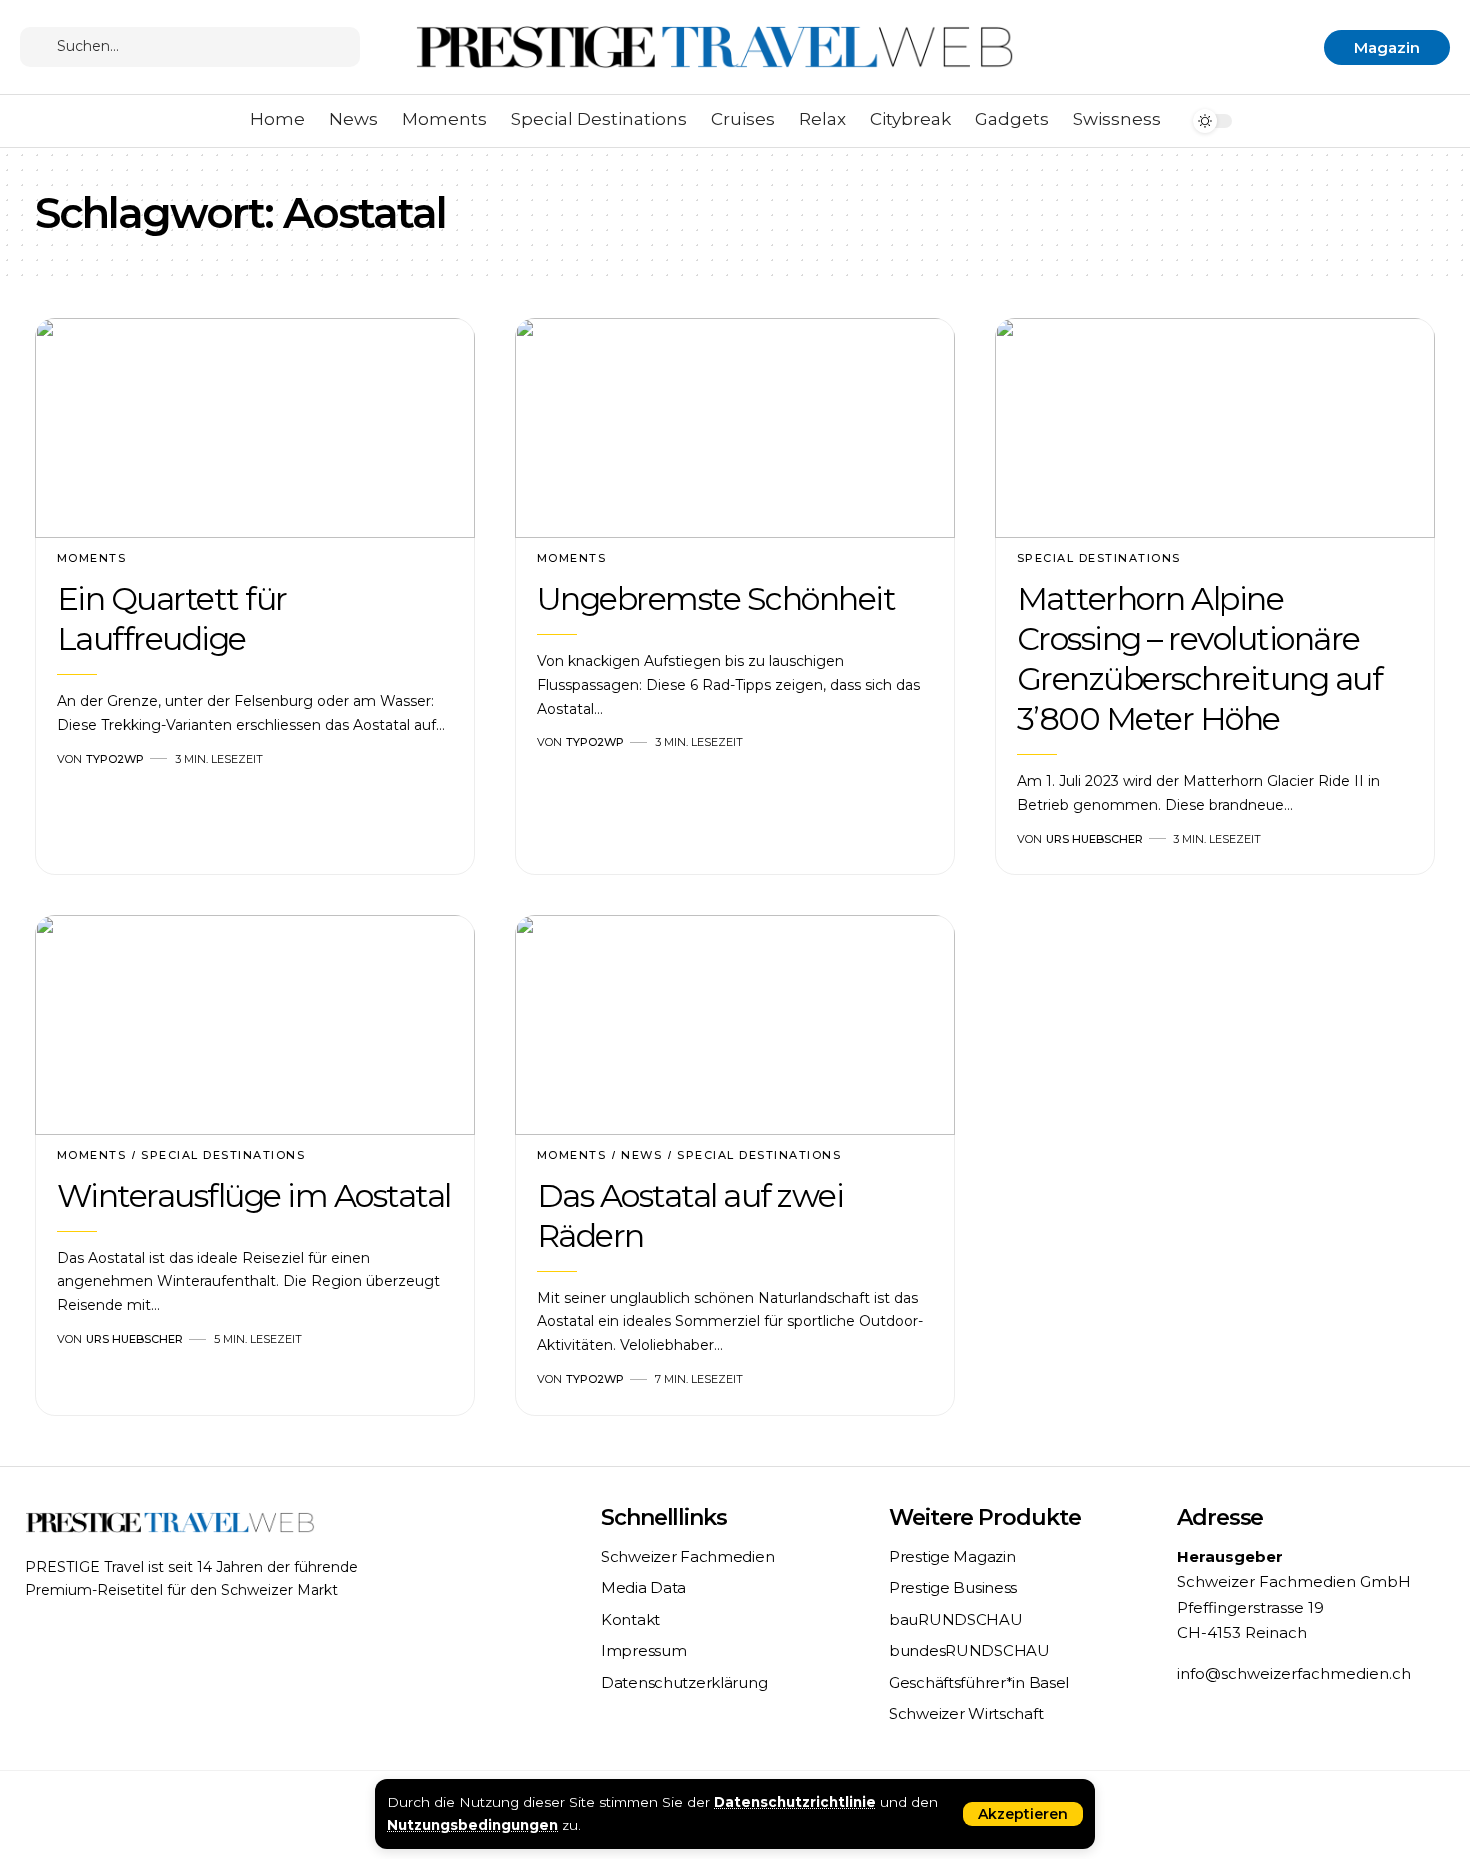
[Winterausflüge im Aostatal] (255, 1025)
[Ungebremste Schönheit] (735, 428)
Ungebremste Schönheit (716, 598)
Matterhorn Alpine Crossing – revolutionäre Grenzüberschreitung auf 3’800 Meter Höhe (1200, 658)
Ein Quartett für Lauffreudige (172, 618)
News (641, 1155)
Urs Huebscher (1094, 839)
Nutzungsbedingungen (472, 1825)
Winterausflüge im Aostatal (254, 1195)
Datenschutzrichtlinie (795, 1802)
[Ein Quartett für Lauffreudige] (255, 428)
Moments (92, 558)
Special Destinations (1099, 558)
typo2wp (115, 759)
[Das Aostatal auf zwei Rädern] (735, 1025)
